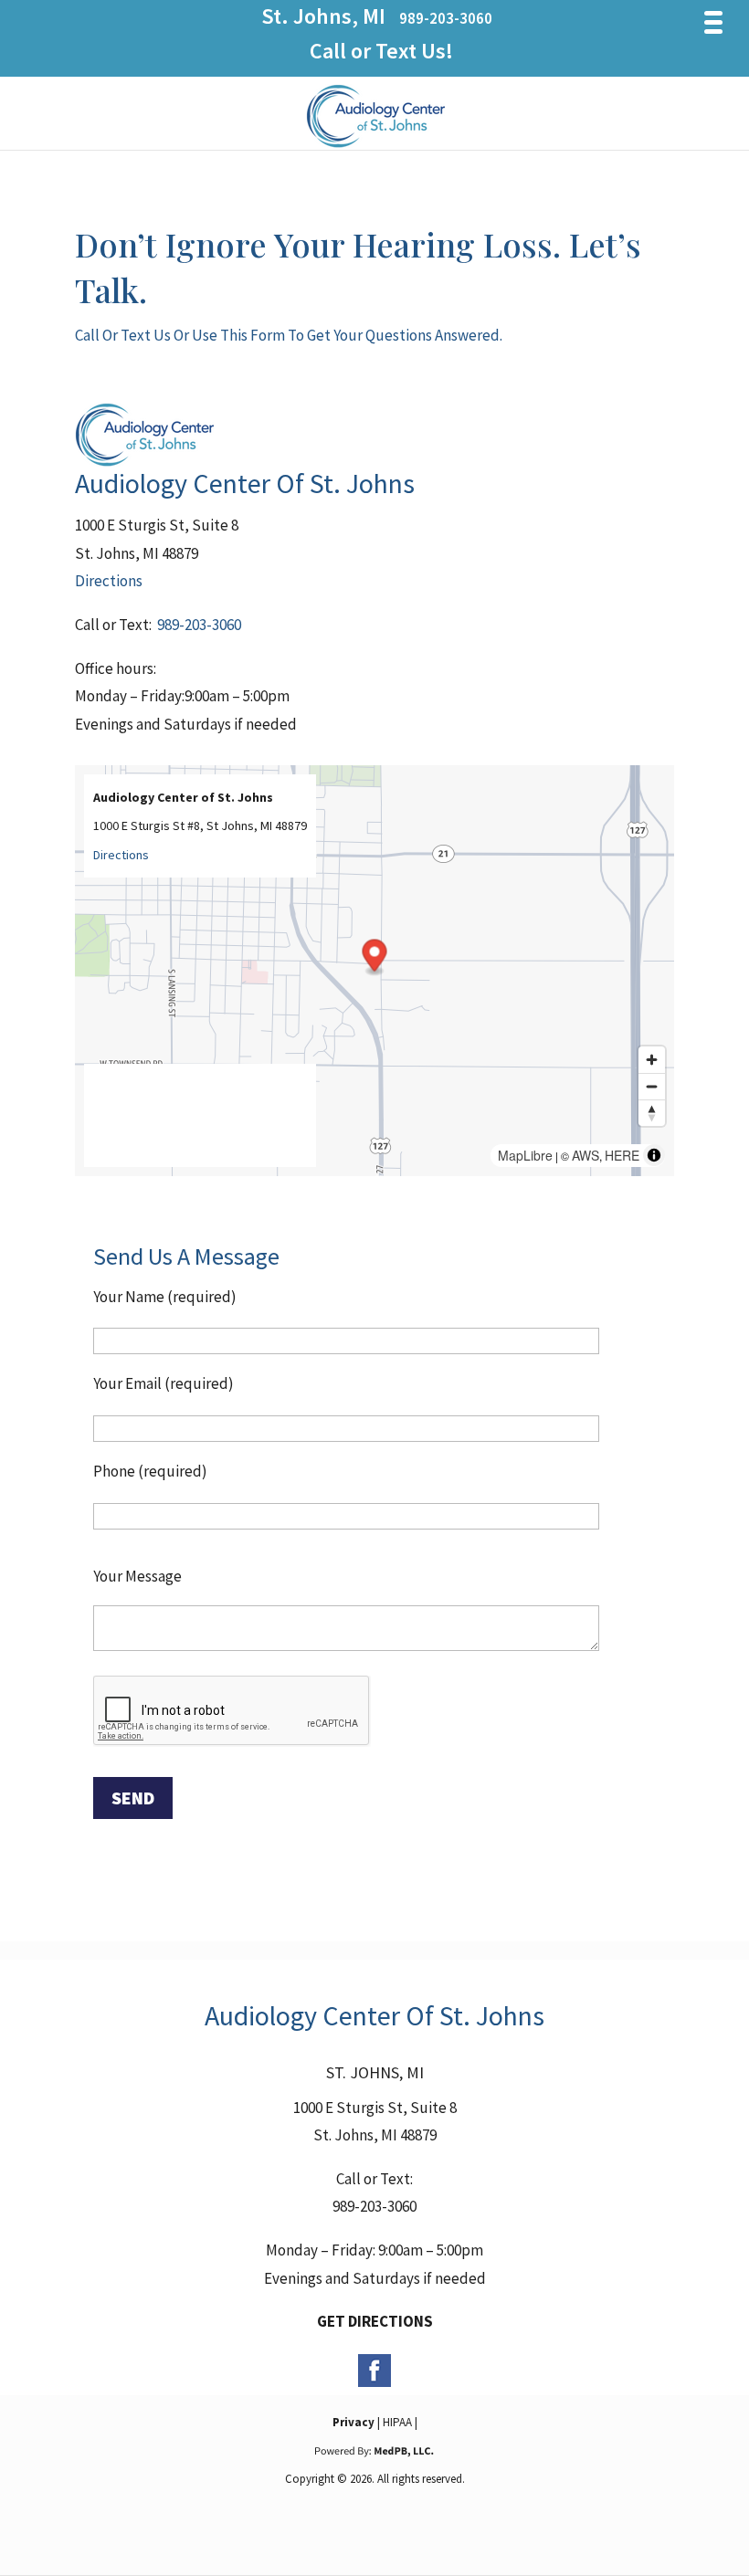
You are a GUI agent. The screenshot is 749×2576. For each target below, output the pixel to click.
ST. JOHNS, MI (375, 2072)
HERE (622, 1155)
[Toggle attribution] (654, 1155)
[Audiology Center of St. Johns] (376, 147)
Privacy (353, 2422)
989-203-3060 (446, 18)
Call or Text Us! (381, 51)
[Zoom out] (652, 1086)
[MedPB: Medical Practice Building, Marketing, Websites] (374, 2450)
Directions (109, 581)
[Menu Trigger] (714, 22)
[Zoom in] (652, 1060)
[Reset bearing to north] (652, 1113)
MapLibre (525, 1155)
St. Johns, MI (323, 16)
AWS (585, 1155)
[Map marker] (375, 958)
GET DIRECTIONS (375, 2321)
